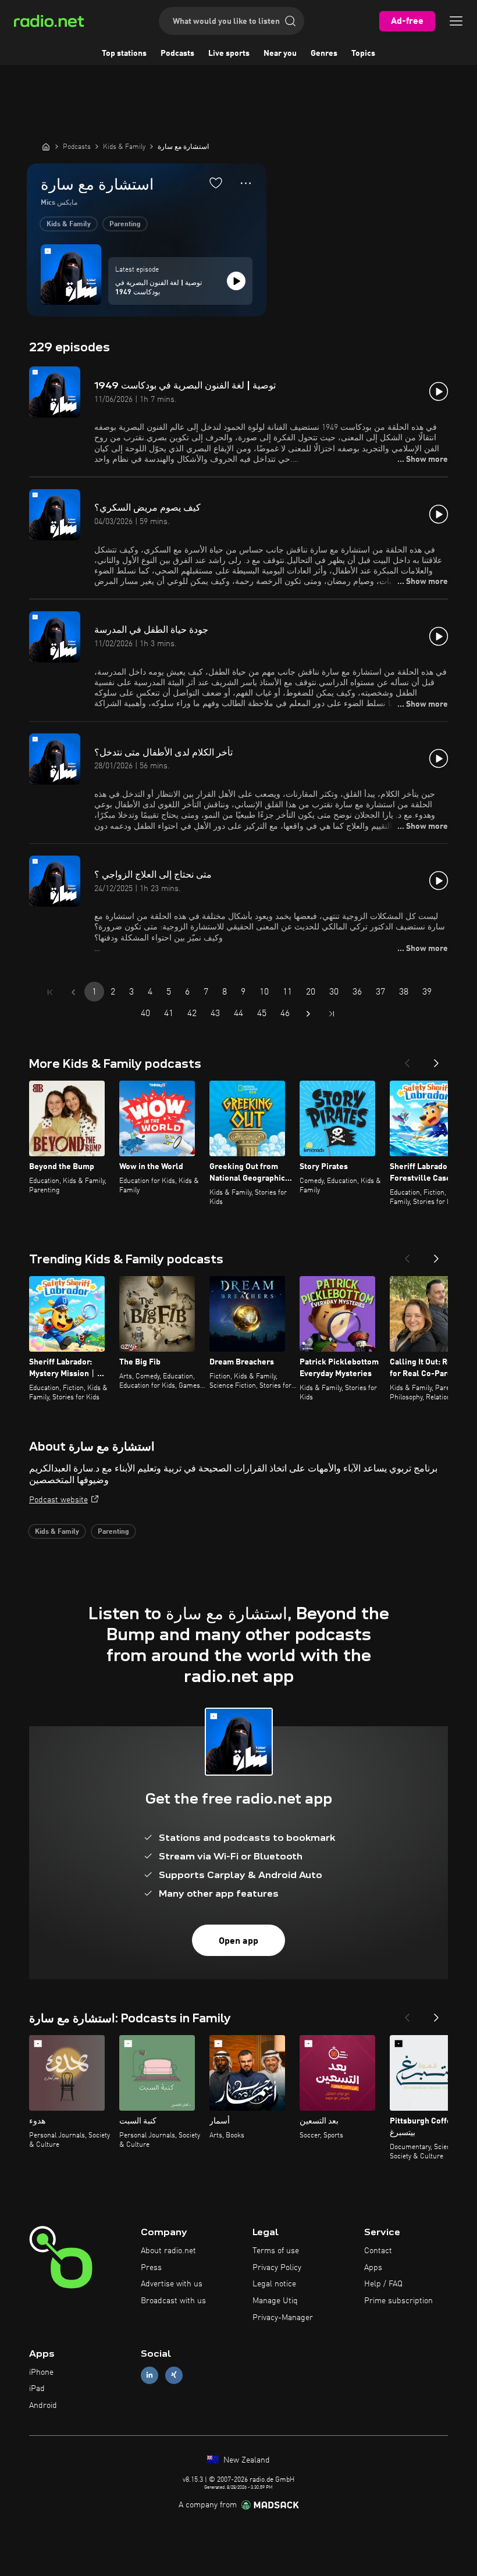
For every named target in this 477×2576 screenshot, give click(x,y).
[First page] (50, 992)
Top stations (124, 54)
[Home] (46, 147)
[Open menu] (456, 21)
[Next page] (308, 1014)
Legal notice (274, 2284)
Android (43, 2406)
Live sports (229, 54)
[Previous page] (73, 992)
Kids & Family (69, 225)
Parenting (125, 225)
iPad (37, 2389)
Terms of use (276, 2251)
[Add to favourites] (216, 183)
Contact (378, 2251)
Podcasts (177, 54)
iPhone (41, 2372)
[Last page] (332, 1014)
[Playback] (236, 281)
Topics (363, 54)
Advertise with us (172, 2284)
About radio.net (168, 2251)
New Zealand (245, 2460)
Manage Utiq (275, 2301)
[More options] (246, 183)
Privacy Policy (277, 2268)
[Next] (436, 1060)
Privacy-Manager (283, 2318)
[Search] (290, 21)
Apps (373, 2268)
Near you (280, 54)
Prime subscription (398, 2301)
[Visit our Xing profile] (174, 2375)
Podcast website (58, 1500)
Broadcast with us (173, 2301)
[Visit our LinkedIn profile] (149, 2375)
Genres (324, 54)
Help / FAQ (383, 2284)
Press (151, 2268)
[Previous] (407, 1060)
